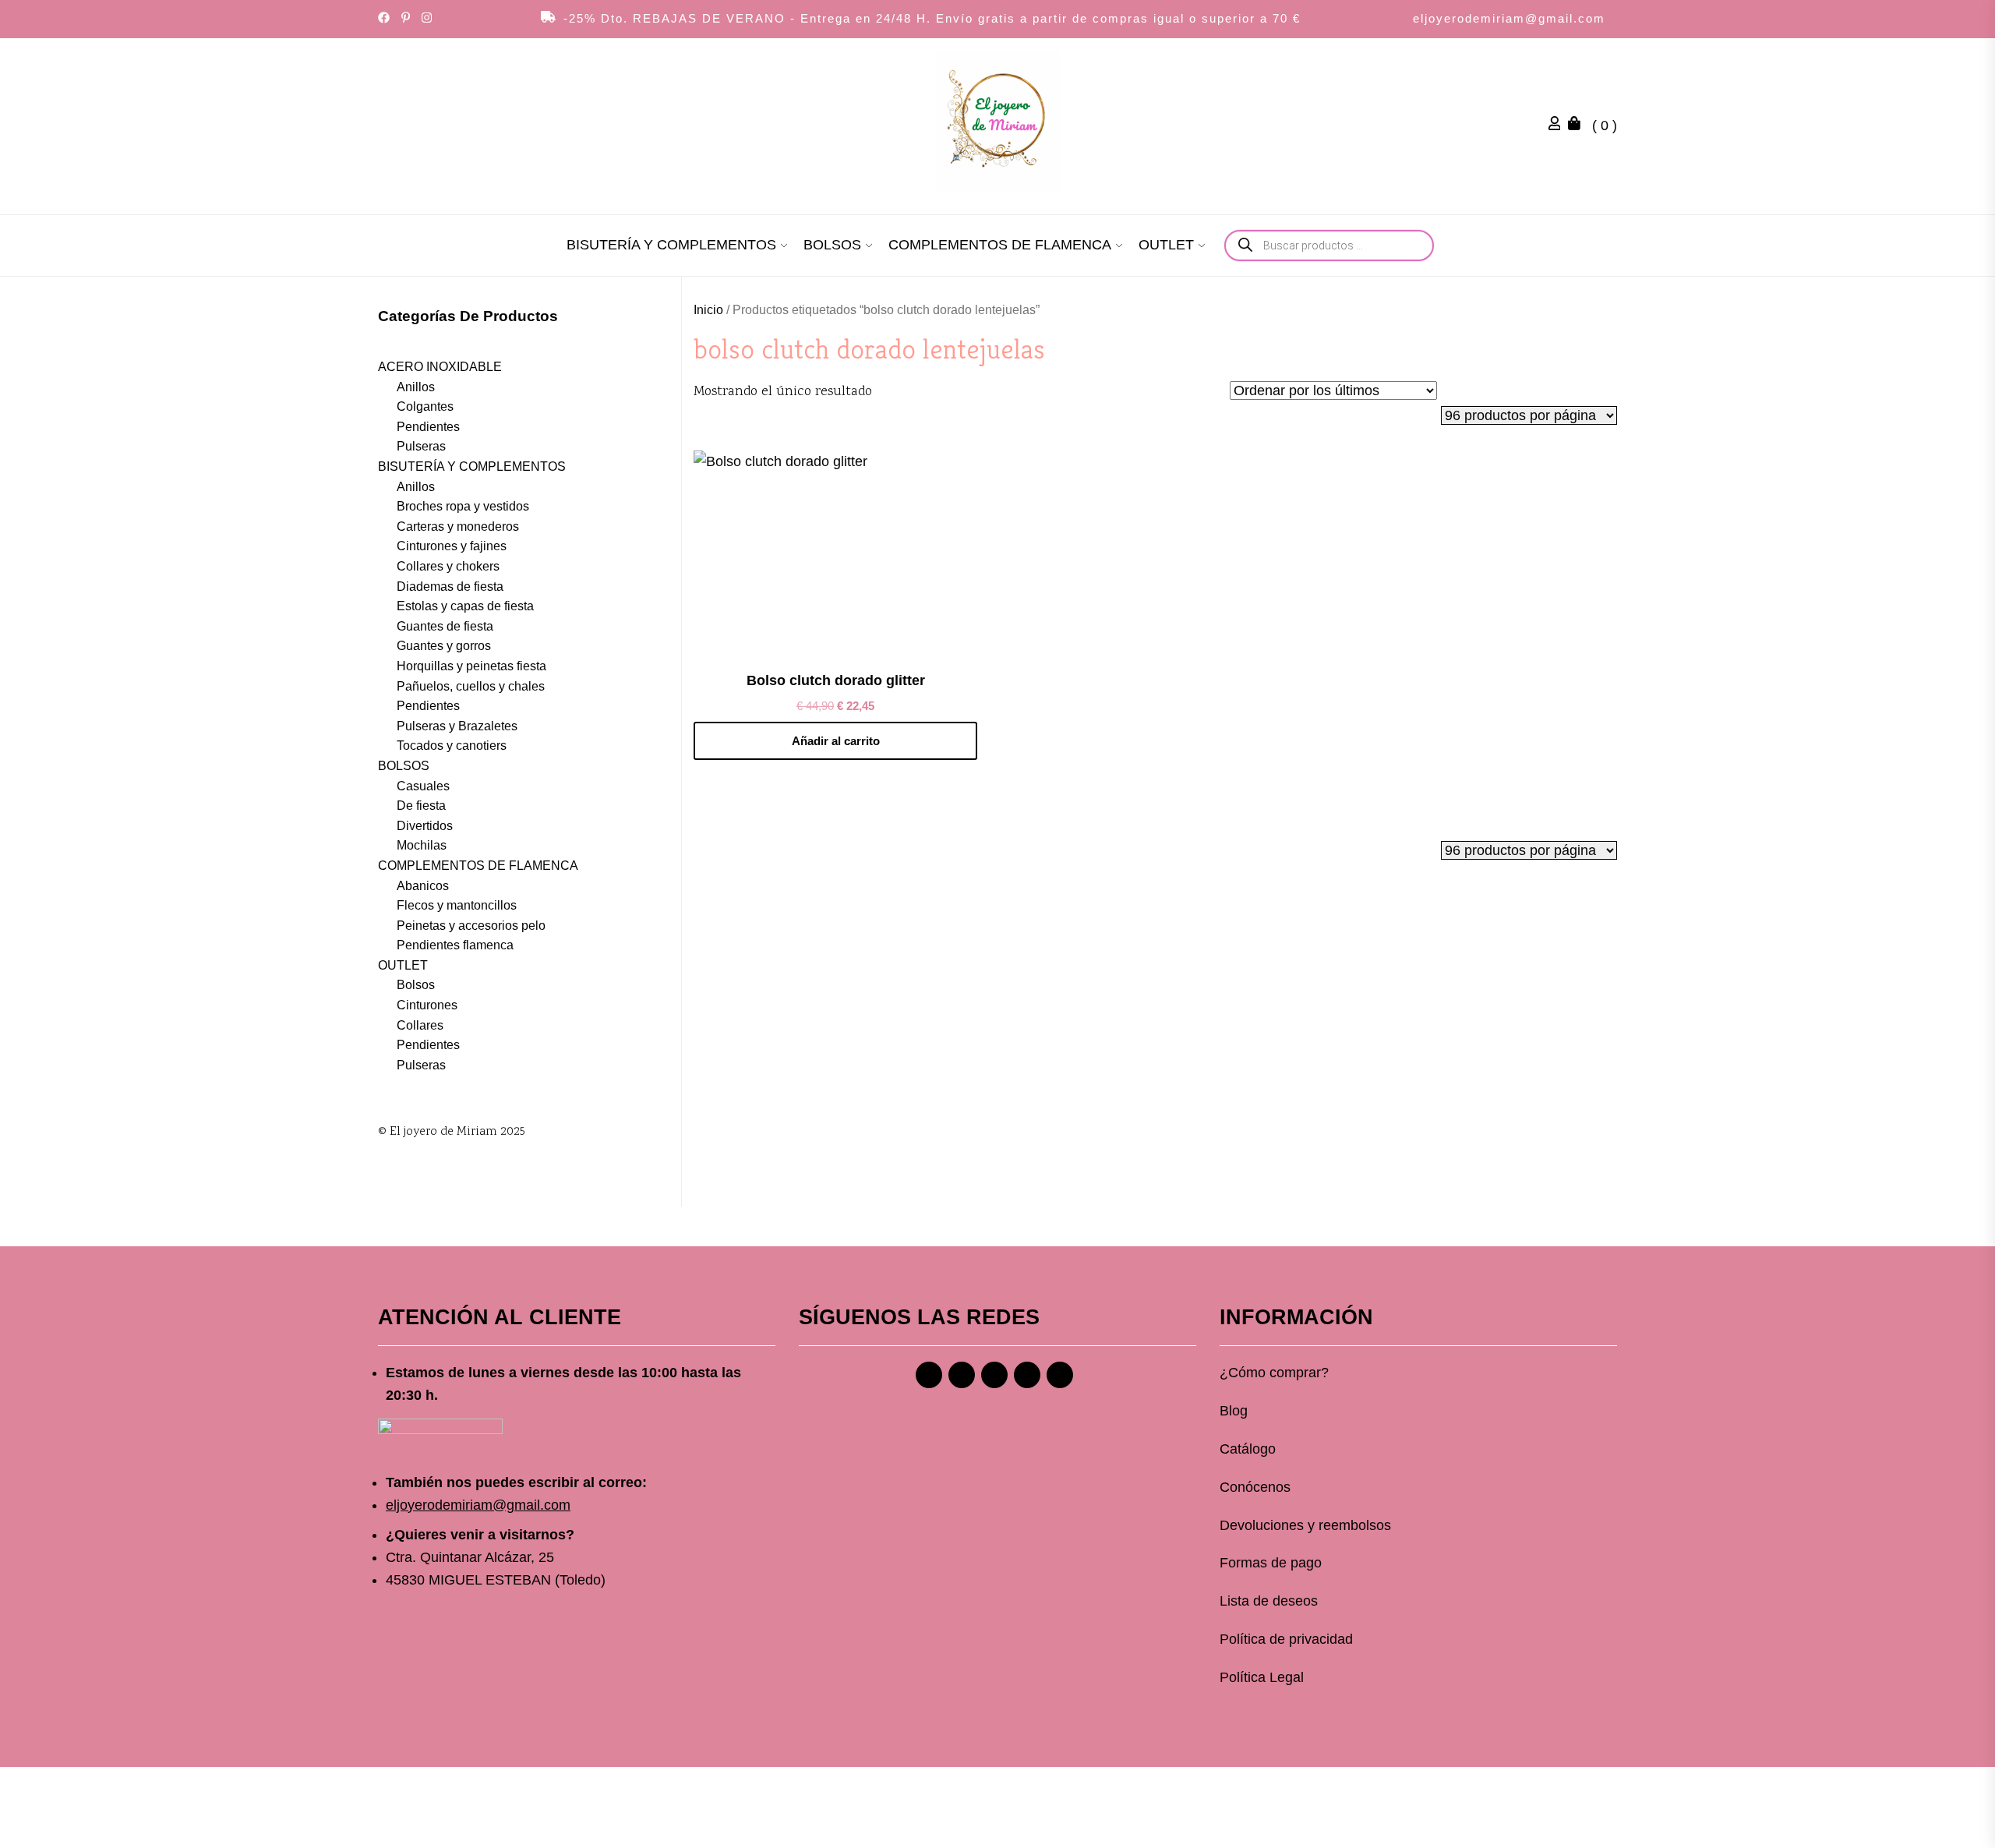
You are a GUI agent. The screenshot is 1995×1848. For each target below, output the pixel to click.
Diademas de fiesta (450, 587)
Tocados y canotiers (452, 746)
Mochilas (422, 845)
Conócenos (1255, 1487)
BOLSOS (832, 245)
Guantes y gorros (444, 646)
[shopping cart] (1578, 125)
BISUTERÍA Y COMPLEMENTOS (671, 245)
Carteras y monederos (458, 526)
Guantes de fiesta (445, 626)
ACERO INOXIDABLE (440, 367)
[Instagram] (962, 1375)
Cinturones (427, 1005)
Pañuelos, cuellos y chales (471, 686)
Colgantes (425, 406)
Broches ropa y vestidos (463, 506)
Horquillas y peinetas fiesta (471, 666)
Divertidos (425, 826)
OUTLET (1166, 245)
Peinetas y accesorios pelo (471, 926)
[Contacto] (1060, 1375)
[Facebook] (929, 1375)
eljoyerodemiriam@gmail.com (1509, 18)
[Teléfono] (1027, 1375)
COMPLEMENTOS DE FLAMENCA (1000, 245)
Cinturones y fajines (452, 546)
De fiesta (421, 806)
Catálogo (1248, 1449)
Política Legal (1262, 1677)
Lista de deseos (1269, 1601)
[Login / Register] (1559, 125)
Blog (1234, 1411)
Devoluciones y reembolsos (1305, 1525)
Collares (420, 1025)
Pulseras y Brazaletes (457, 726)
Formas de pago (1271, 1563)
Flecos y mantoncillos (457, 905)
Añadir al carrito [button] (836, 741)
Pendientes (428, 427)
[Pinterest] (994, 1375)
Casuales (423, 786)
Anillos (416, 387)
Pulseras (421, 446)
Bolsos (416, 985)
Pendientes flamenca (455, 945)
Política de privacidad (1286, 1639)
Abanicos (423, 886)
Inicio (708, 310)
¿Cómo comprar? (1274, 1373)
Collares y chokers (448, 566)
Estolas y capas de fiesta (465, 606)
